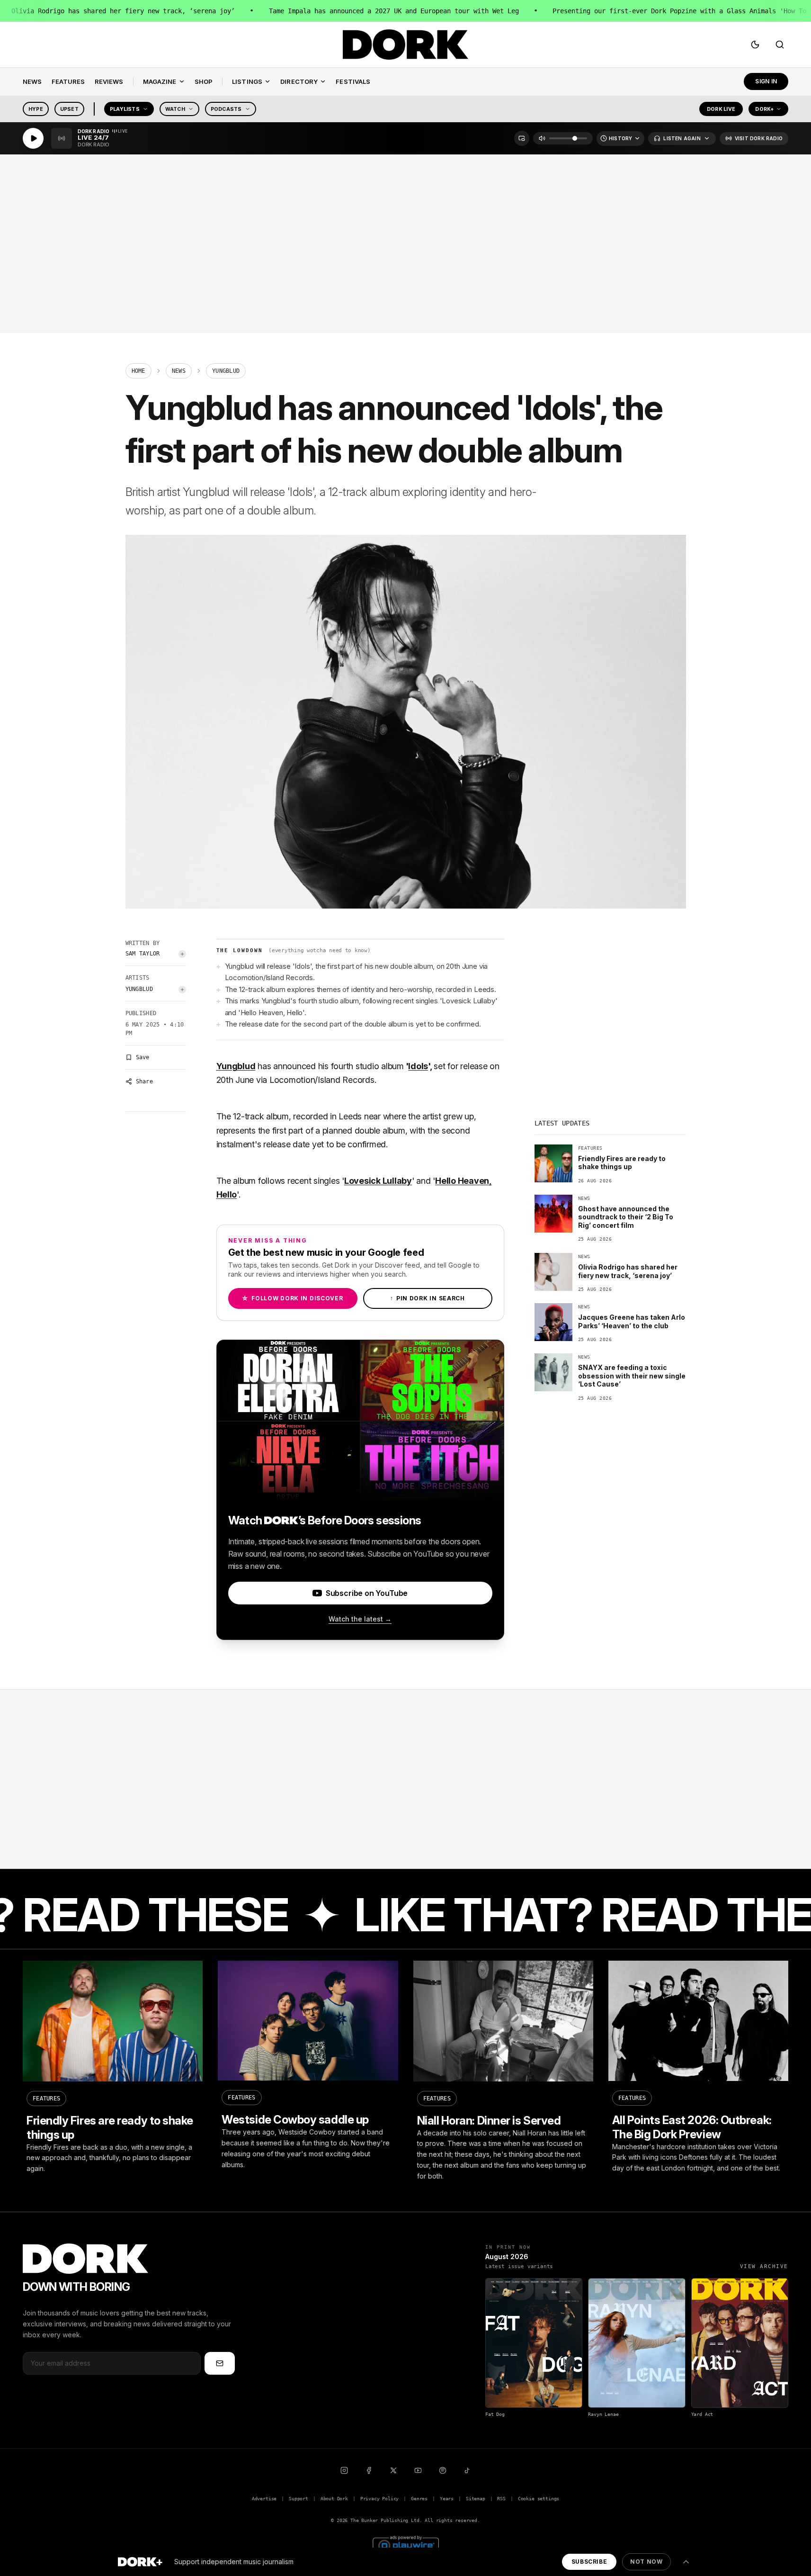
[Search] (780, 45)
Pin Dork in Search (428, 1298)
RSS (501, 2499)
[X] (393, 2470)
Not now (646, 2562)
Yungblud (236, 1066)
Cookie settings (539, 2499)
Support (299, 2499)
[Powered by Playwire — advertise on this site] (406, 2544)
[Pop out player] (522, 138)
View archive (764, 2266)
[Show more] (686, 2562)
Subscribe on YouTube (367, 1593)
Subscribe (589, 2562)
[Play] (33, 138)
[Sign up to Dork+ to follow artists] (182, 954)
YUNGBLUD (139, 989)
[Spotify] (443, 2470)
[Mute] (542, 138)
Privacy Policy (380, 2499)
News (179, 371)
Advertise (264, 2499)
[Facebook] (369, 2470)
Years (447, 2499)
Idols (418, 1066)
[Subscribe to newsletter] (220, 2363)
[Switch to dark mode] (755, 45)
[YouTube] (418, 2470)
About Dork (334, 2499)
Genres (419, 2499)
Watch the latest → (360, 1619)
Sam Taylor (143, 954)
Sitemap (476, 2499)
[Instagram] (344, 2470)
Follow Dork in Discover (292, 1298)
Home (138, 371)
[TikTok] (467, 2470)
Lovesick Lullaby (378, 1181)
